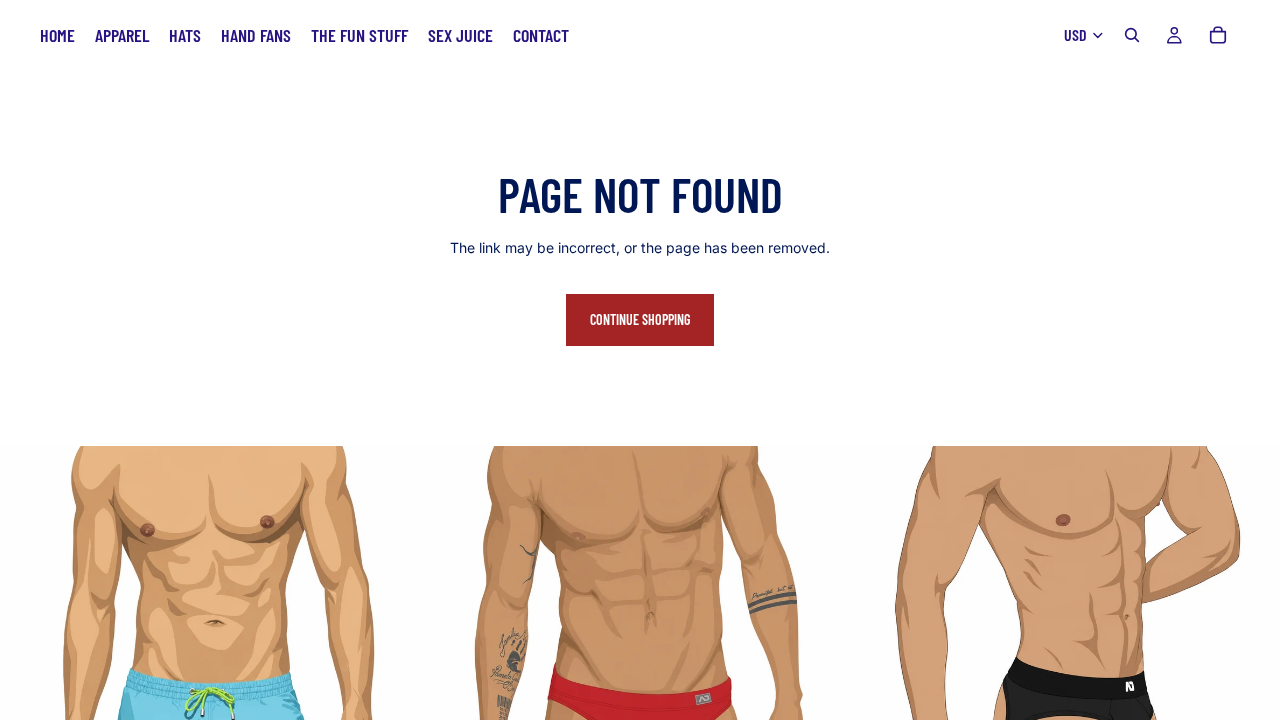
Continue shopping (640, 319)
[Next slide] (1250, 659)
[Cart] (1218, 35)
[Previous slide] (884, 659)
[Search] (1132, 35)
